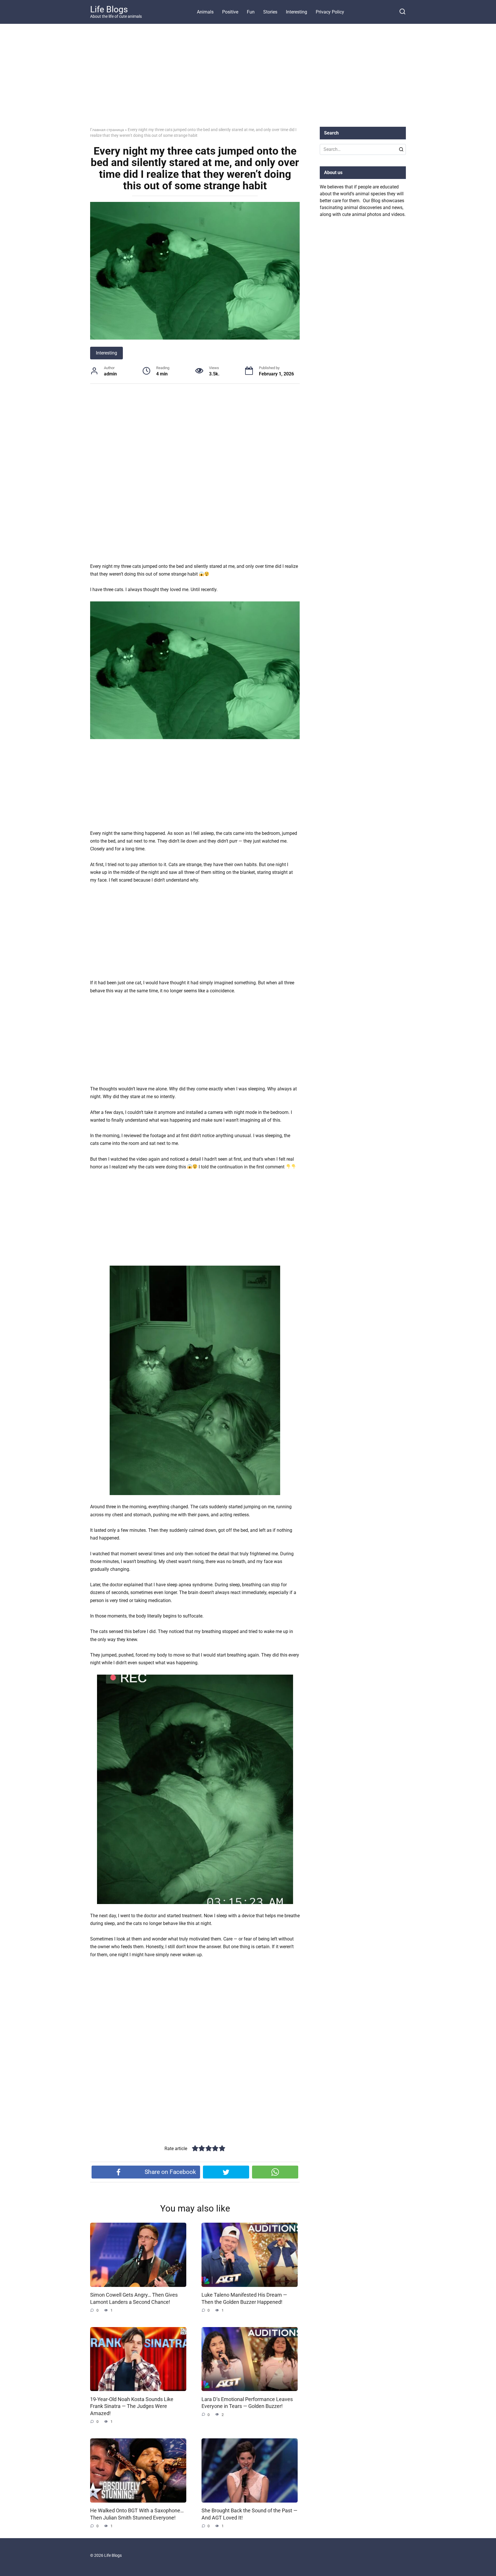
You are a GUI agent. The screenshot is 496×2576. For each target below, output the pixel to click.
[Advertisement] (248, 80)
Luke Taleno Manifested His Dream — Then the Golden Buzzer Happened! (244, 2299)
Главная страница (107, 130)
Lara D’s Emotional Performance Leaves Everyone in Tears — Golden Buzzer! (247, 2403)
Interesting (297, 12)
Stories (270, 12)
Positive (230, 12)
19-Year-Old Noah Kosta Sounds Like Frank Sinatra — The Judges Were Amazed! (132, 2406)
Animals (205, 12)
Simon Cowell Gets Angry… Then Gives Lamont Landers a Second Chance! (134, 2299)
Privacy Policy (330, 12)
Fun (251, 12)
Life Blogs (109, 9)
